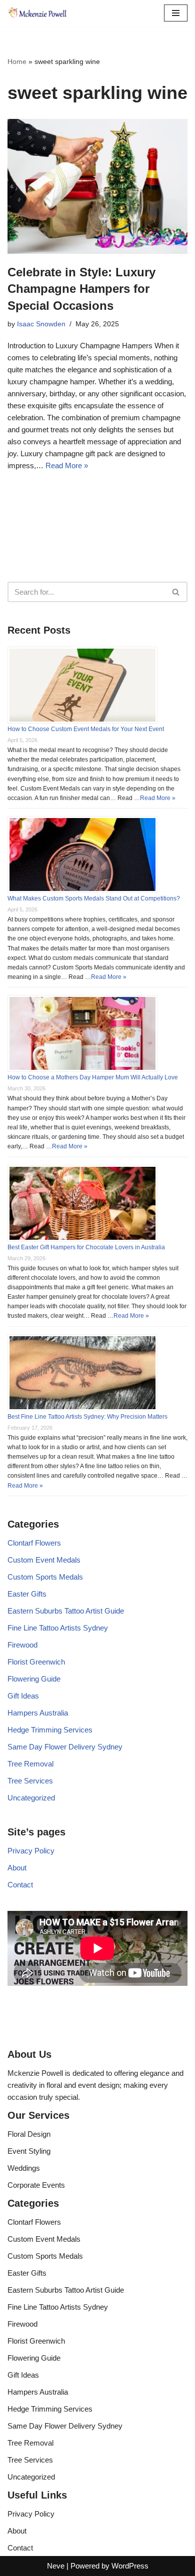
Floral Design (29, 2134)
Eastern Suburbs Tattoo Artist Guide (66, 1611)
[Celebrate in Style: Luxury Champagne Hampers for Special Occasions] (97, 186)
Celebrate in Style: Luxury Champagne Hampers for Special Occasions (81, 289)
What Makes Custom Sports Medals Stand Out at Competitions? (94, 898)
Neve (56, 2566)
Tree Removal (30, 1764)
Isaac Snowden (41, 324)
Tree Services (30, 1781)
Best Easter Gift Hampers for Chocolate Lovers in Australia (86, 1247)
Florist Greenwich (36, 1662)
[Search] (176, 592)
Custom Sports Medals (45, 1577)
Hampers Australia (38, 1713)
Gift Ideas (23, 1696)
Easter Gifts (27, 1594)
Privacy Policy (31, 1851)
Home (17, 61)
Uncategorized (31, 1798)
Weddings (24, 2168)
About (17, 1868)
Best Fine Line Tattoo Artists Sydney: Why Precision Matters (87, 1417)
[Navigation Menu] (176, 13)
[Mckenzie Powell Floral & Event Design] (37, 13)
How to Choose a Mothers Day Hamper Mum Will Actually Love (93, 1077)
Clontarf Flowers (34, 1543)
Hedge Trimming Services (50, 1730)
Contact (20, 1885)
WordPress (130, 2566)
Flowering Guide (34, 1679)
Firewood (22, 1645)
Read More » (67, 465)
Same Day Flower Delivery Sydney (65, 1747)
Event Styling (29, 2151)
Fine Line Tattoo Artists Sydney (58, 1628)
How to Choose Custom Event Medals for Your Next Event (86, 729)
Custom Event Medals (44, 1560)
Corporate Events (36, 2185)
